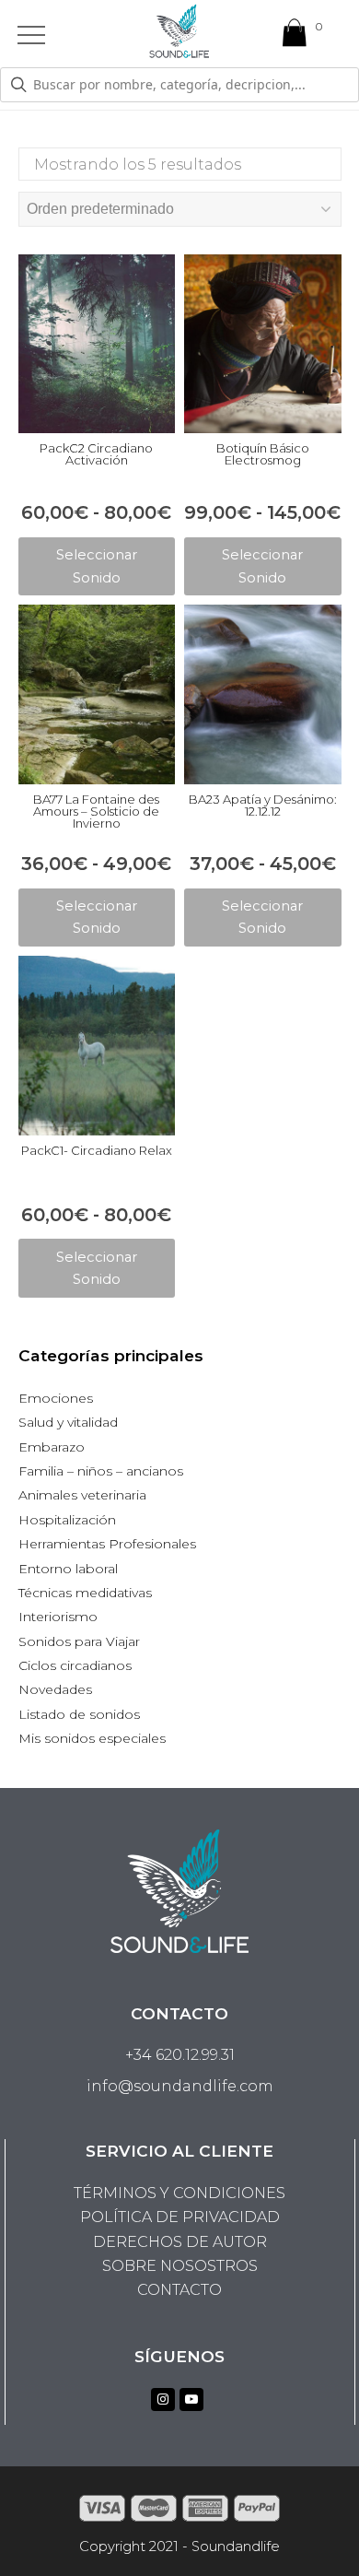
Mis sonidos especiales (92, 1738)
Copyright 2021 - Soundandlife (179, 2547)
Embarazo (52, 1447)
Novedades (55, 1689)
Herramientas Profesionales (107, 1544)
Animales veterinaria (82, 1495)
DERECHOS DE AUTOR (180, 2242)
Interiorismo (58, 1617)
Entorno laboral (68, 1569)
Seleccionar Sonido (97, 566)
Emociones (56, 1398)
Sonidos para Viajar (79, 1641)
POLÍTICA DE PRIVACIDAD (180, 2217)
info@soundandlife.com (180, 2086)
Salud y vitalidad (68, 1422)
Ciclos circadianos (75, 1665)
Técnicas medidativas (85, 1593)
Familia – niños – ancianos (101, 1471)
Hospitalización (67, 1520)
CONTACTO (179, 2290)
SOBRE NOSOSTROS (180, 2266)
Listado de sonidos (79, 1714)
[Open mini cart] (295, 37)
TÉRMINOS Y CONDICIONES (179, 2193)
